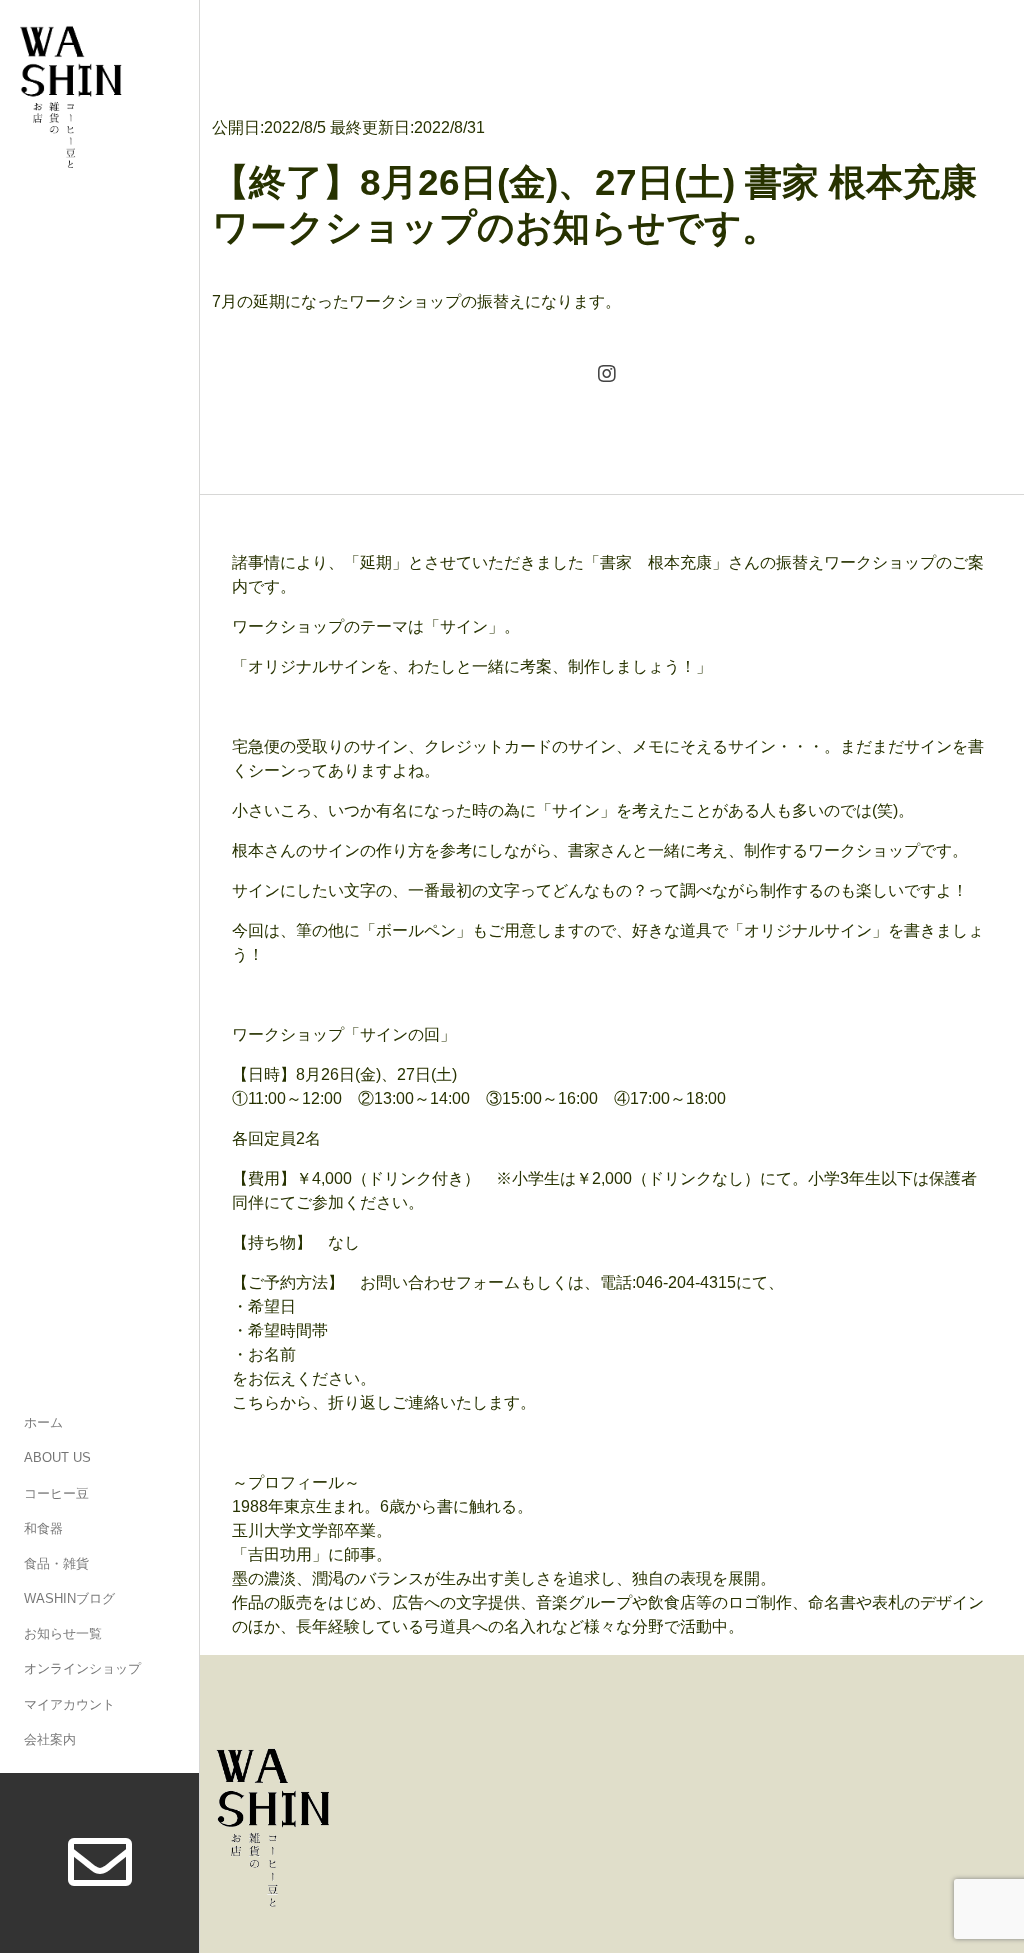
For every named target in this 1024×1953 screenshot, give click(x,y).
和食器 (43, 1528)
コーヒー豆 (56, 1493)
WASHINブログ (69, 1598)
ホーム (43, 1422)
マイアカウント (69, 1704)
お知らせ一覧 (63, 1633)
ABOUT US (57, 1457)
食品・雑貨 (56, 1563)
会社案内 (50, 1739)
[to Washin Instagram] (607, 376)
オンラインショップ (82, 1668)
